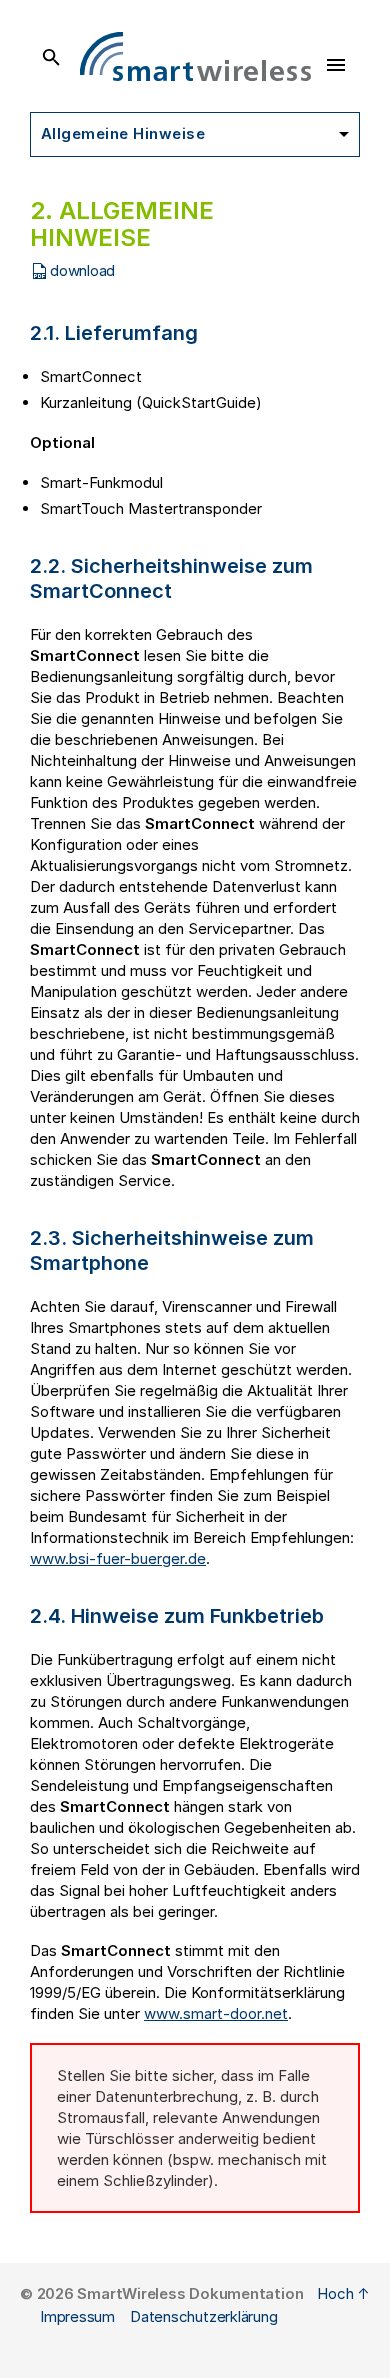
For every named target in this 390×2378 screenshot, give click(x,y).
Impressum (77, 2316)
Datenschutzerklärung (204, 2316)
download (82, 270)
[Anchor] (212, 331)
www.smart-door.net (216, 2013)
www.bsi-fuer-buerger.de (118, 1558)
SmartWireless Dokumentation (190, 2293)
